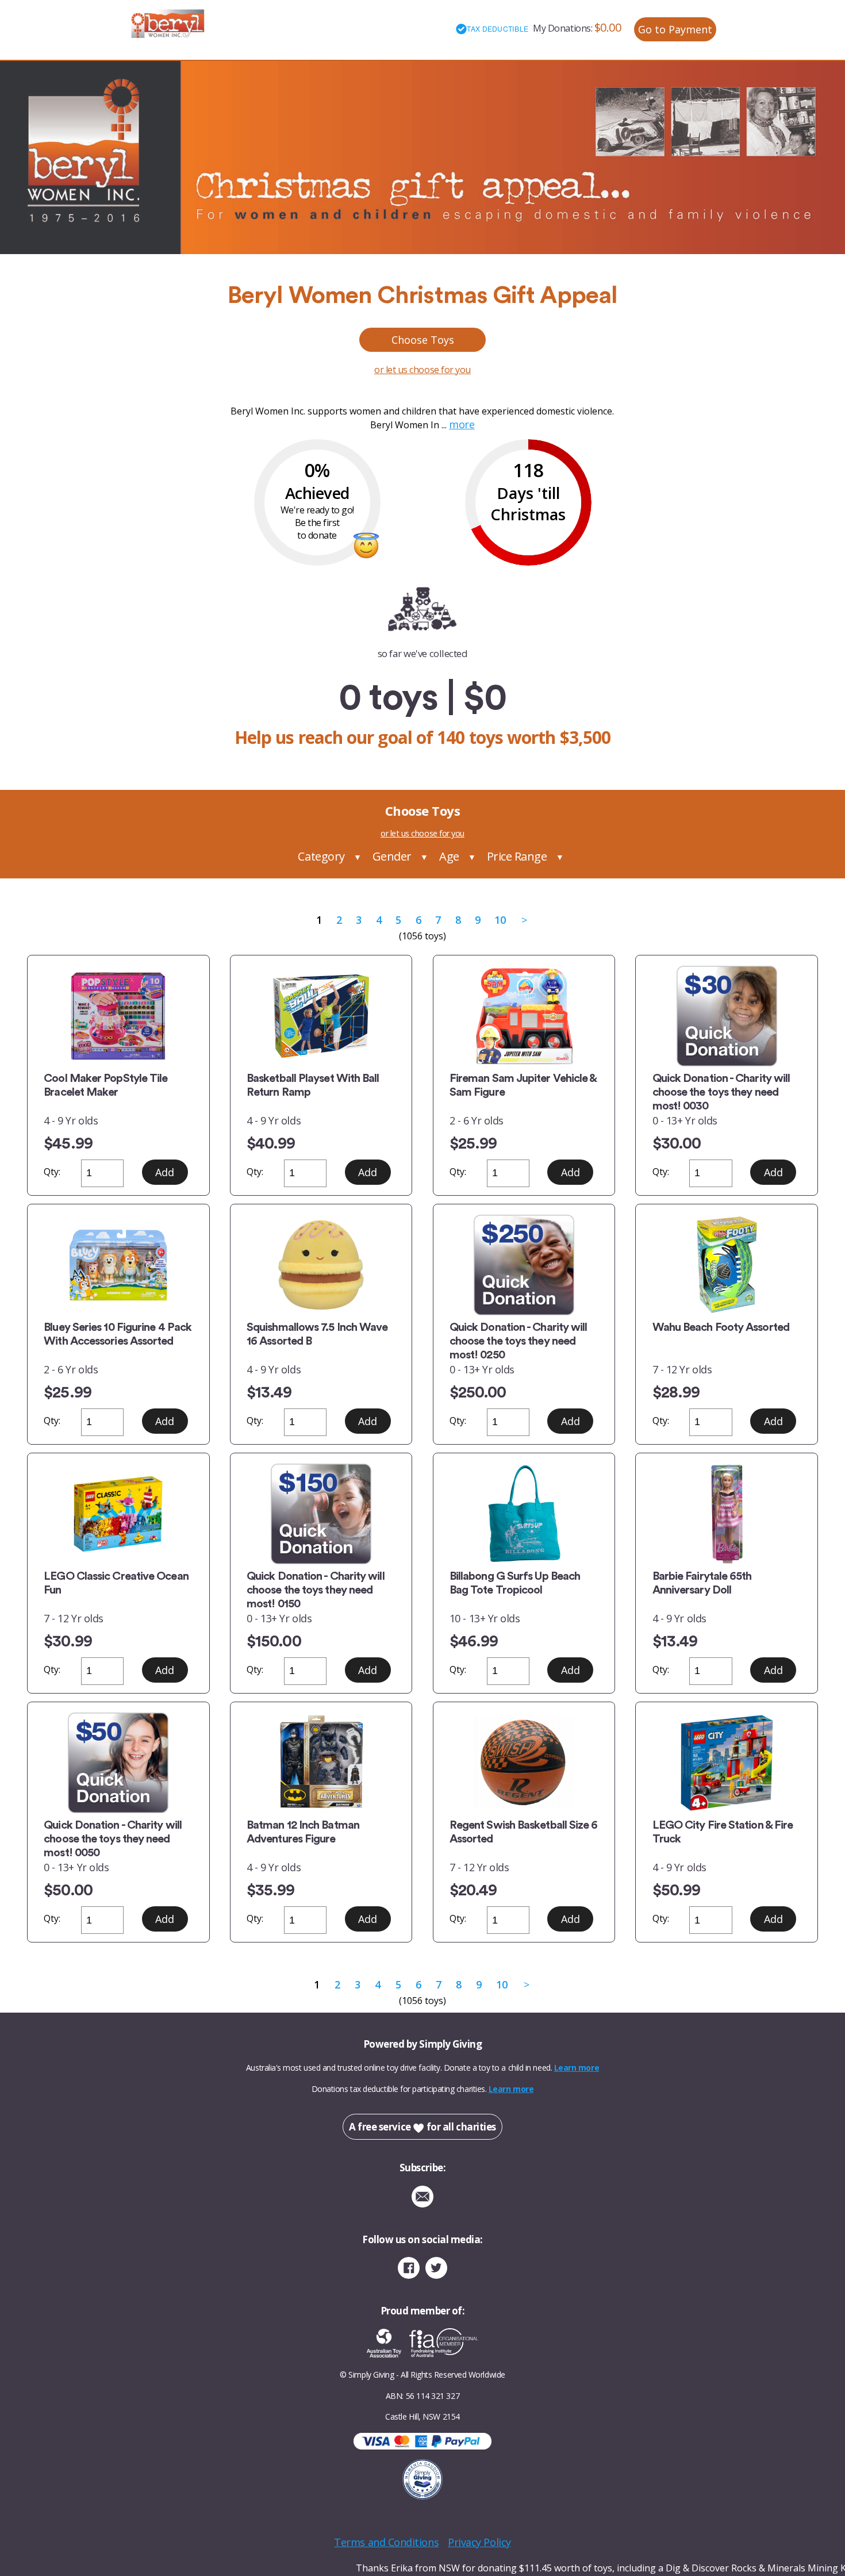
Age (449, 856)
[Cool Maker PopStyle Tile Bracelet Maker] (118, 1016)
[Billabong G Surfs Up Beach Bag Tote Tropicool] (524, 1514)
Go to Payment (675, 29)
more (462, 424)
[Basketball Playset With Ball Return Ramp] (321, 1016)
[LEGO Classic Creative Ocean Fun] (118, 1514)
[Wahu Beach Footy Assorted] (727, 1265)
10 (500, 920)
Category (321, 856)
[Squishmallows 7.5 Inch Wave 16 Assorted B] (321, 1265)
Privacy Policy (479, 2542)
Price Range (517, 856)
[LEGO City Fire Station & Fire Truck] (727, 1763)
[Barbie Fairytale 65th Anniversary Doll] (727, 1514)
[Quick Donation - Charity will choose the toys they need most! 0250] (524, 1265)
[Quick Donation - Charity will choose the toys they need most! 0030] (727, 1016)
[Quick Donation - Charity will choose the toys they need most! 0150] (321, 1514)
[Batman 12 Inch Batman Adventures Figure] (321, 1763)
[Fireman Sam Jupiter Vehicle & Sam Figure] (524, 1016)
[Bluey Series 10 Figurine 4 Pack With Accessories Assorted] (118, 1265)
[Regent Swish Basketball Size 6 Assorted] (524, 1763)
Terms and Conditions (386, 2542)
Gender (392, 856)
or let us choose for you (422, 370)
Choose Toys (423, 340)
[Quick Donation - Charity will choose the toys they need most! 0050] (118, 1763)
